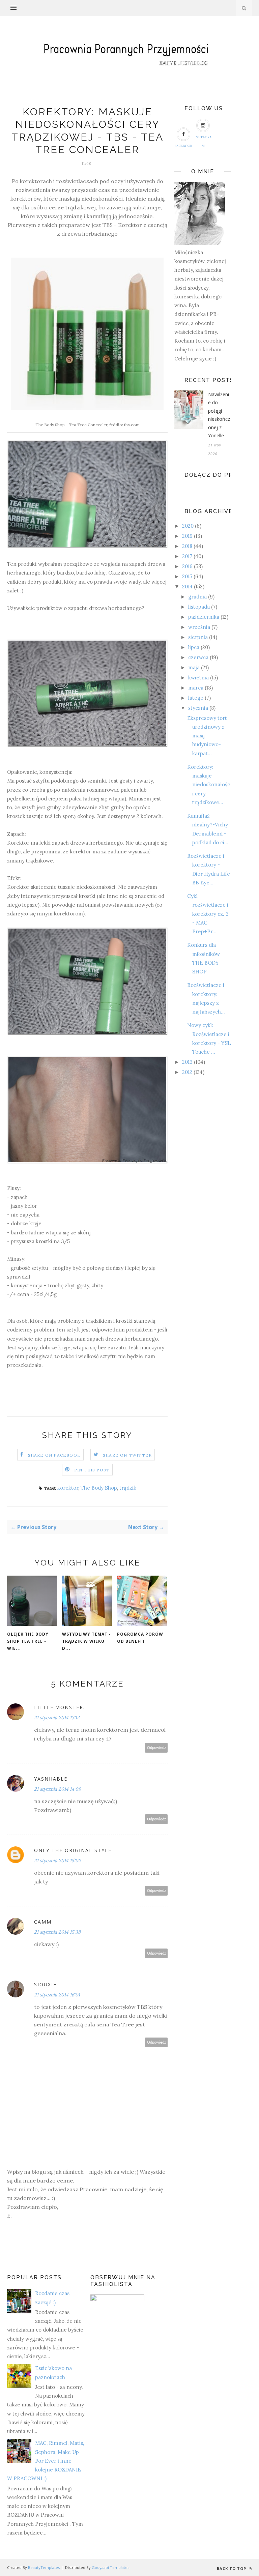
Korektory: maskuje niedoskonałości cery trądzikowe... (209, 785)
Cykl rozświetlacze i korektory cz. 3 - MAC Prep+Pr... (208, 914)
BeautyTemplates (44, 2567)
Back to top (232, 2568)
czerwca (198, 657)
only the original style (73, 1850)
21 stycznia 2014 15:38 (57, 1932)
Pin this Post (92, 1470)
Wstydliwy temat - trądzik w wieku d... (87, 1641)
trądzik (128, 1488)
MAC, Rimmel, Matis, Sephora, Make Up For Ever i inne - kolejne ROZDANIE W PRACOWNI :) (46, 2461)
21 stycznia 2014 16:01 (57, 1995)
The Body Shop (99, 1488)
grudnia (197, 597)
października (204, 617)
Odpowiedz (156, 1748)
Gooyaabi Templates (110, 2567)
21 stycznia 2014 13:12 (57, 1718)
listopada (199, 607)
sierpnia (198, 637)
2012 (187, 1072)
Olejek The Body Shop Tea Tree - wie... (28, 1641)
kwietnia (198, 678)
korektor (68, 1488)
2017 (187, 556)
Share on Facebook (54, 1455)
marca (196, 688)
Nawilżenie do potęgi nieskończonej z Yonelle (219, 415)
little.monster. (60, 1707)
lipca (194, 647)
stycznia (198, 708)
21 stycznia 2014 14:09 (57, 1789)
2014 (187, 587)
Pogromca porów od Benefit (140, 1638)
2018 (187, 546)
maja (194, 667)
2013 (187, 1062)
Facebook (184, 146)
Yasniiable (51, 1779)
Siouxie (45, 1984)
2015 (187, 576)
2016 (187, 566)
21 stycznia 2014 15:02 (57, 1861)
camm (43, 1922)
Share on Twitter (127, 1455)
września (199, 627)
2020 (188, 526)
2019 (187, 536)
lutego (196, 698)
